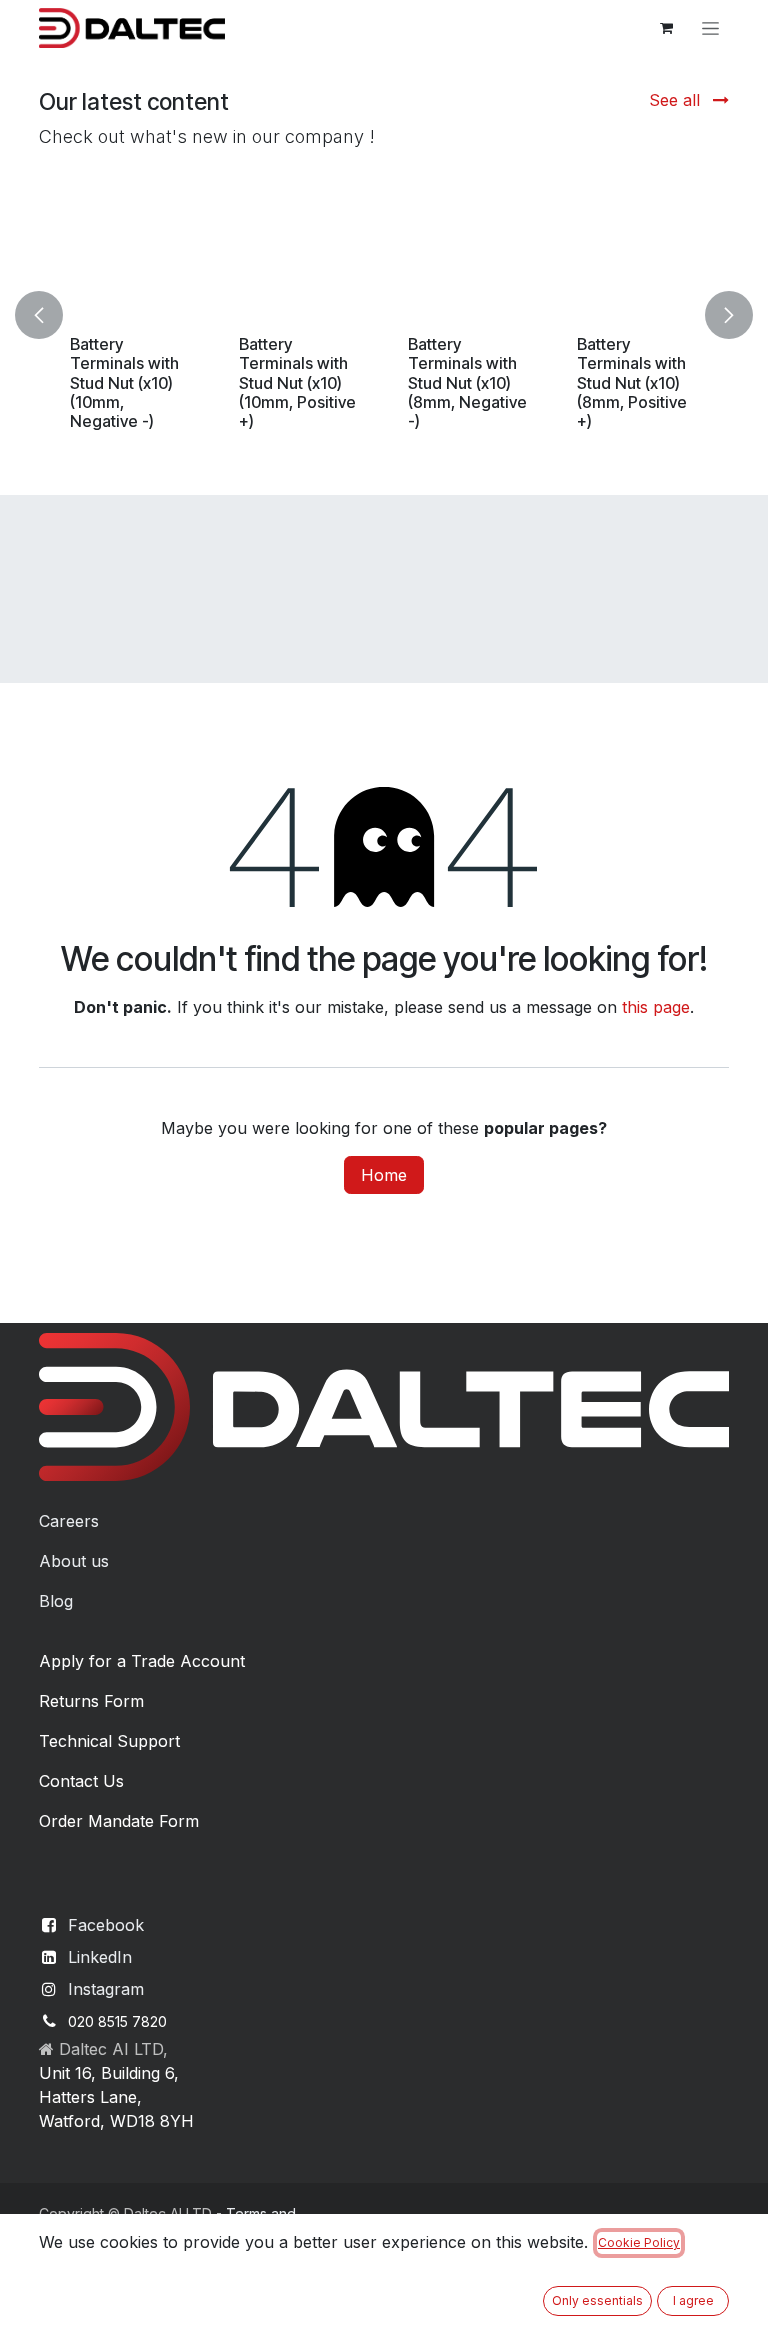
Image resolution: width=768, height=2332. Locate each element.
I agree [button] (693, 2300)
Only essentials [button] (597, 2300)
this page (656, 1007)
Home (384, 1175)
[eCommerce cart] (666, 28)
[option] (384, 314)
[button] (51, 314)
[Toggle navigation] (710, 28)
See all (677, 100)
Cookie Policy (639, 2242)
